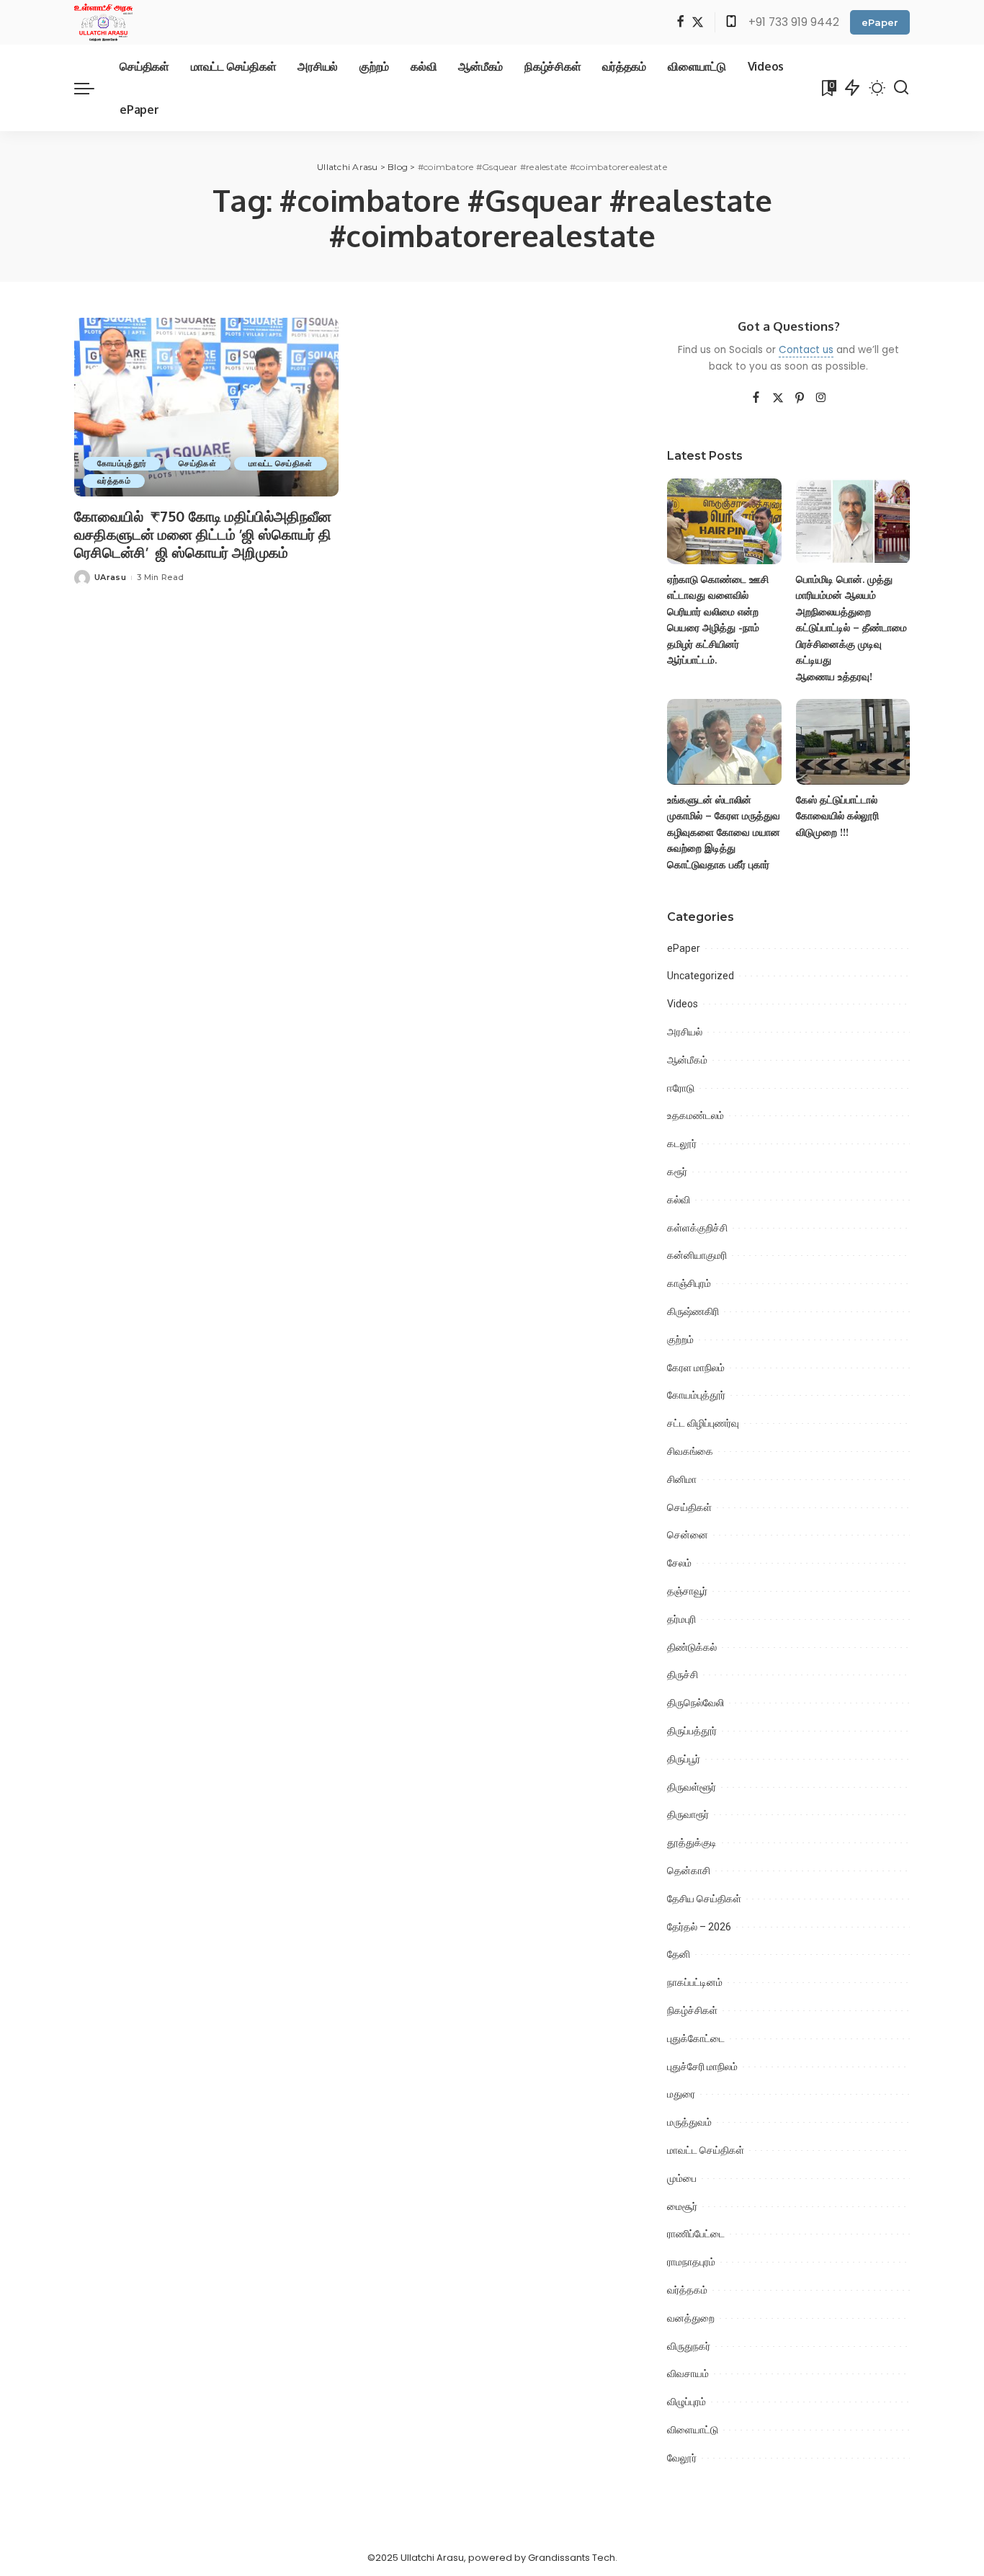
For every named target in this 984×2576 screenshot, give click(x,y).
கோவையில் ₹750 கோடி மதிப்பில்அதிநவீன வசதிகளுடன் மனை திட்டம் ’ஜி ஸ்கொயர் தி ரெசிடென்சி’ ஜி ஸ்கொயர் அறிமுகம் (203, 534)
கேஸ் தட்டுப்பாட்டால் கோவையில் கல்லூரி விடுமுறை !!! (837, 816)
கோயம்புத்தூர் (122, 463)
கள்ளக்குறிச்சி (697, 1228)
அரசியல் (685, 1032)
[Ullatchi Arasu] (103, 22)
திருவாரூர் (688, 1814)
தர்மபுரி (681, 1619)
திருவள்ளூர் (692, 1787)
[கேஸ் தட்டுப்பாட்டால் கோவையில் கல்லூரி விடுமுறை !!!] (853, 742)
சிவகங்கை (690, 1451)
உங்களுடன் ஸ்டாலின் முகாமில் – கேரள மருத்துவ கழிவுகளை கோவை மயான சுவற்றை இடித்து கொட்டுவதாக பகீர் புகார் (724, 832)
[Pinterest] (800, 398)
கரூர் (677, 1172)
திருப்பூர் (684, 1759)
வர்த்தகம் (114, 481)
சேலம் (679, 1563)
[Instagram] (821, 398)
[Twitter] (698, 23)
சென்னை (688, 1535)
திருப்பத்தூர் (692, 1731)
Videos (683, 1004)
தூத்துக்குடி (692, 1842)
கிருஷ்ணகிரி (693, 1311)
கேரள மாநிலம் (696, 1368)
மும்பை (682, 2178)
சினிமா (682, 1479)
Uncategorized (701, 976)
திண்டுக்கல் (692, 1647)
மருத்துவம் (689, 2122)
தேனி (679, 1954)
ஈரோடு (681, 1088)
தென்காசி (689, 1871)
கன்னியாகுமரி (697, 1255)
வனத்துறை (691, 2318)
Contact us (806, 350)
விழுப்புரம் (686, 2402)
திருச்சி (683, 1675)
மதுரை (681, 2094)
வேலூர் (682, 2458)
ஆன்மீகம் (687, 1060)
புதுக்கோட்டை (696, 2038)
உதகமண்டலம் (695, 1115)
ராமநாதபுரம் (691, 2262)
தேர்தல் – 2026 (699, 1927)
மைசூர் (682, 2206)
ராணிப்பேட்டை (696, 2234)
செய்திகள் (197, 463)
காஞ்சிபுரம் (689, 1283)
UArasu (110, 577)
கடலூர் (682, 1144)
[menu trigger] (91, 88)
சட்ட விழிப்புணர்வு (703, 1423)
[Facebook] (680, 23)
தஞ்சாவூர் (687, 1591)
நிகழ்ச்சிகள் (692, 2010)
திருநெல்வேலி (695, 1703)
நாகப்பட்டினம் (695, 1982)
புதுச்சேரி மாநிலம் (702, 2067)
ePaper (880, 22)
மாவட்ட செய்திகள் (280, 463)
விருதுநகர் (689, 2346)
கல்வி (679, 1200)
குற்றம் (680, 1340)
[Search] (901, 88)
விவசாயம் (688, 2374)
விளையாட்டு (693, 2430)
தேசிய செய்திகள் (704, 1899)
